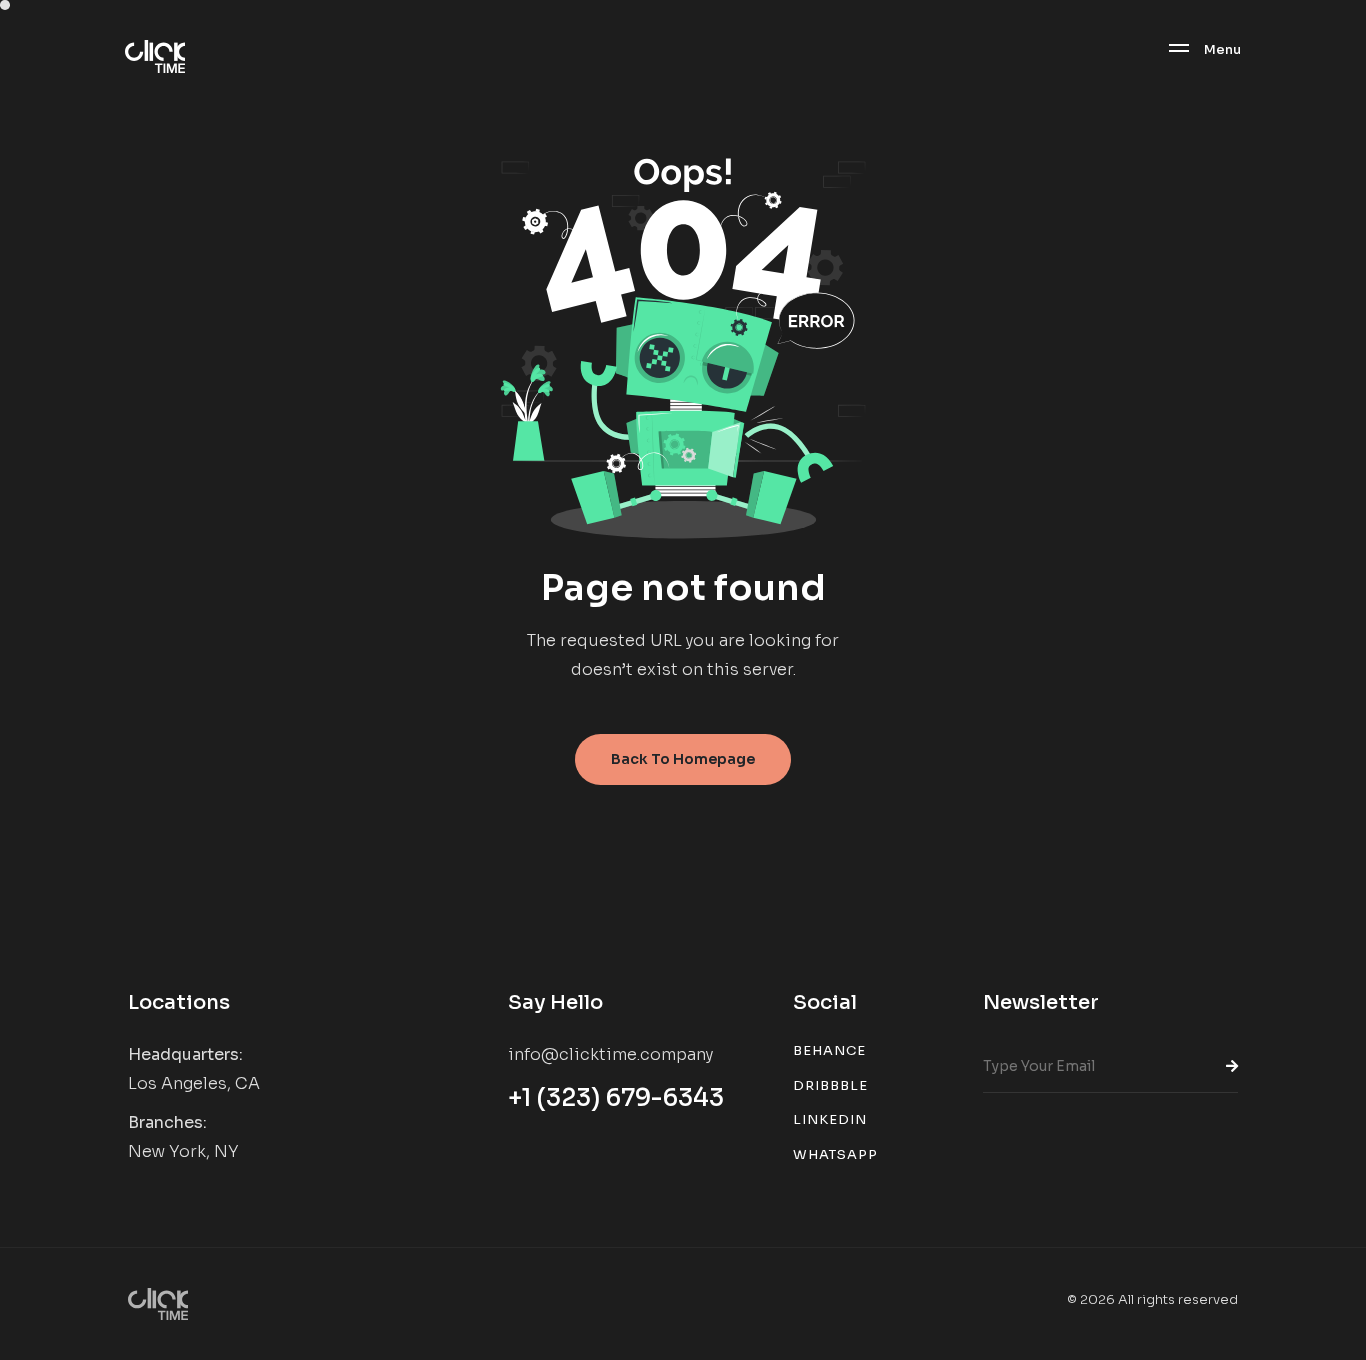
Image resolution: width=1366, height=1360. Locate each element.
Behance (829, 1050)
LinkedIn (830, 1119)
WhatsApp (835, 1154)
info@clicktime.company (610, 1054)
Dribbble (830, 1085)
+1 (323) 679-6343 (616, 1098)
